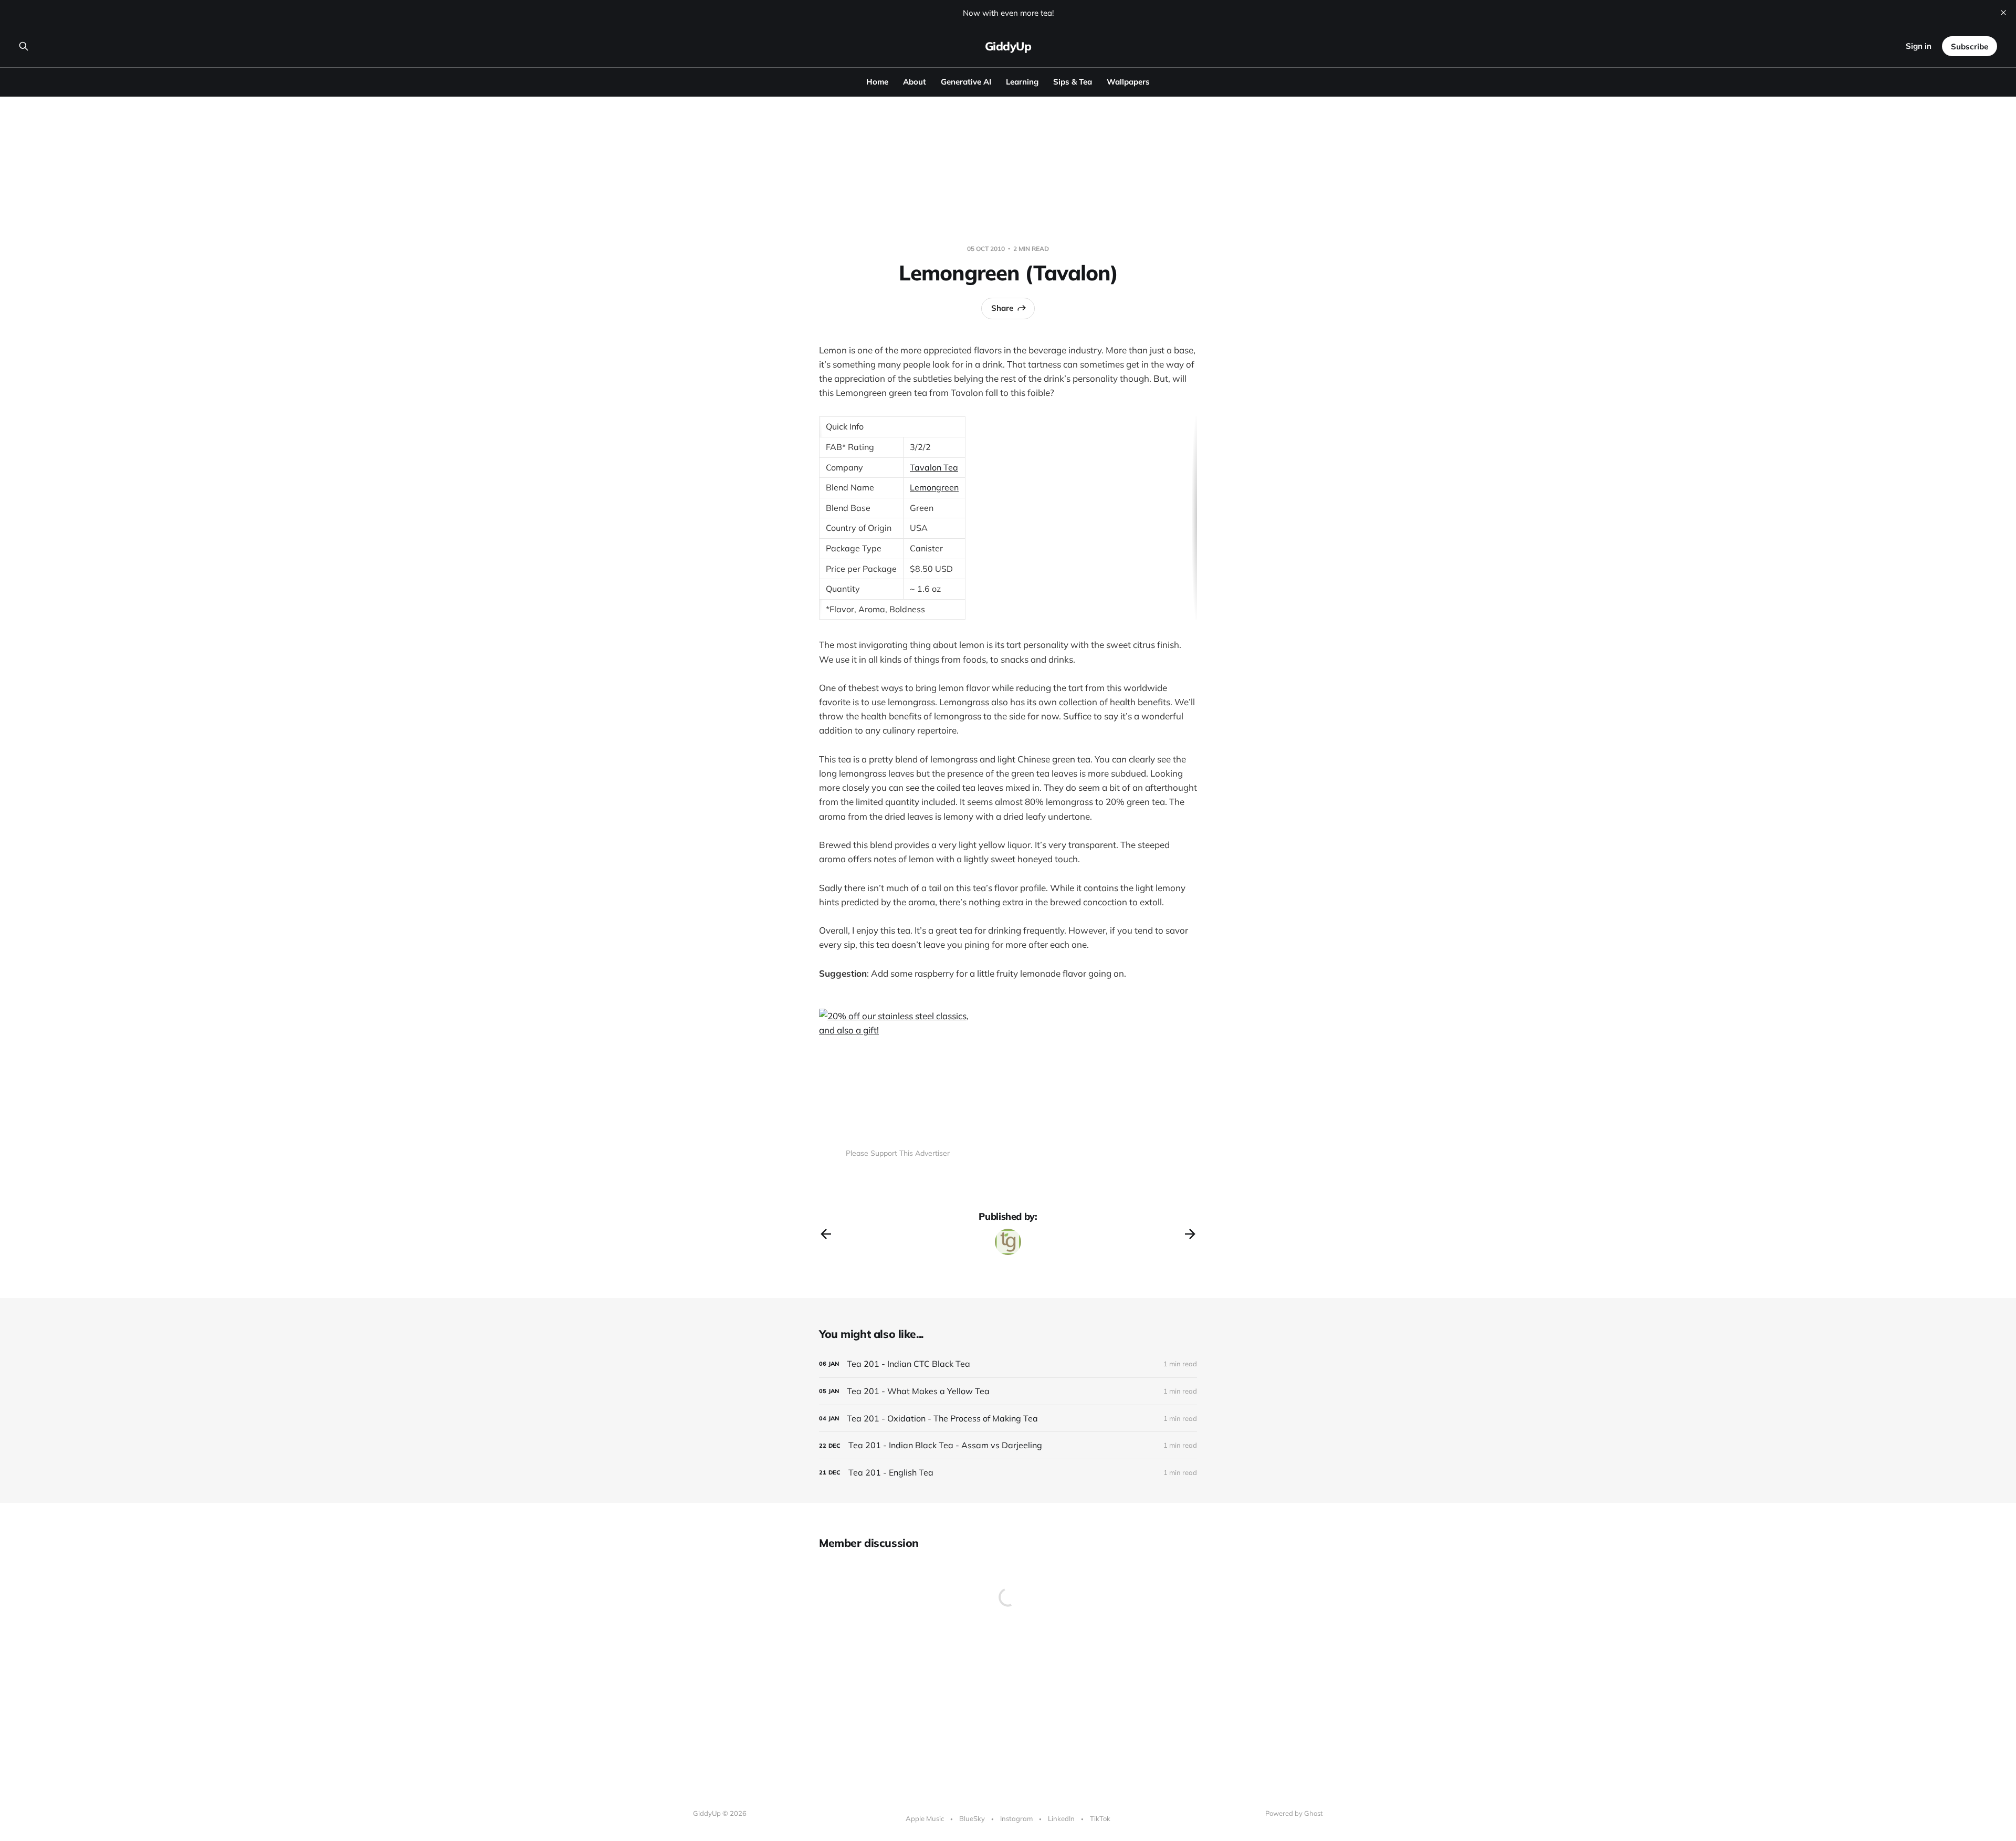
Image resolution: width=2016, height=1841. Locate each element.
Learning (1022, 82)
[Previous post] (826, 1234)
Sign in (1919, 46)
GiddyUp (1008, 46)
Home (877, 82)
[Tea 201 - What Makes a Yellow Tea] (1008, 1391)
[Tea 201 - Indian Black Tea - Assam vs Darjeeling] (1008, 1445)
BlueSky (972, 1818)
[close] (2003, 13)
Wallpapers (1128, 82)
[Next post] (1190, 1234)
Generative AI (966, 82)
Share (1002, 308)
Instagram (1016, 1818)
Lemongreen (934, 487)
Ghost (1314, 1813)
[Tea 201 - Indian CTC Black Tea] (1008, 1364)
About (915, 82)
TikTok (1100, 1818)
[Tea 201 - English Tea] (1008, 1473)
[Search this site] (24, 46)
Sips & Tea (1073, 82)
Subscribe (1970, 46)
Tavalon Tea (934, 467)
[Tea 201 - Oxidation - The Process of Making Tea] (1008, 1419)
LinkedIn (1061, 1818)
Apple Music (925, 1818)
